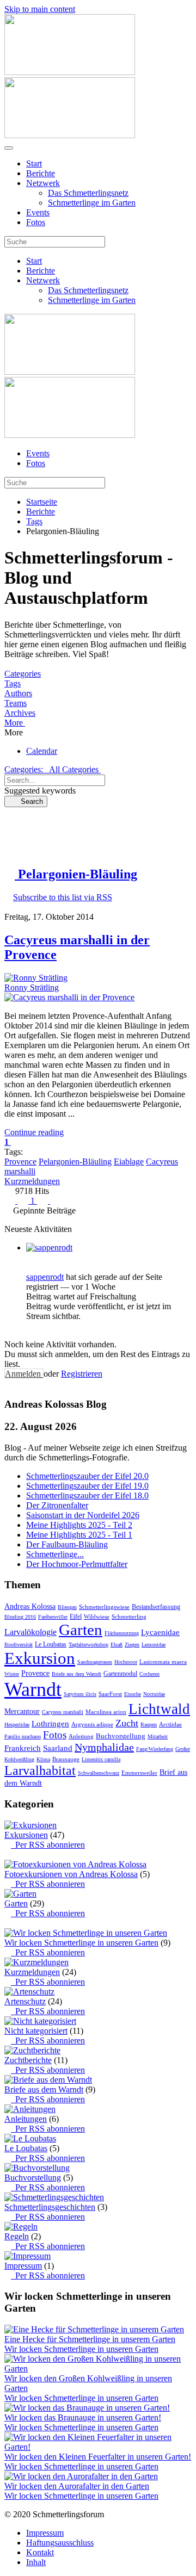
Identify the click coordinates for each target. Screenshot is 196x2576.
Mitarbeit (158, 1736)
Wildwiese (97, 1617)
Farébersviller (53, 1617)
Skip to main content (40, 9)
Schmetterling (129, 1617)
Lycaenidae (160, 1632)
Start (34, 163)
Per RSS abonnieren (48, 1845)
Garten (81, 1630)
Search (29, 801)
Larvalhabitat (40, 1770)
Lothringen (50, 1724)
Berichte (41, 173)
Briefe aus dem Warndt (76, 1674)
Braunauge (66, 1759)
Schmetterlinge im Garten (92, 203)
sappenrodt (45, 1277)
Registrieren (82, 1374)
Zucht (127, 1723)
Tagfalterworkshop (88, 1645)
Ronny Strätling (32, 987)
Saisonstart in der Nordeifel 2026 (83, 1515)
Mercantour (22, 1711)
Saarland (58, 1748)
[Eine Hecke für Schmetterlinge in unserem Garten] (94, 2329)
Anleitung (81, 1736)
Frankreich (23, 1748)
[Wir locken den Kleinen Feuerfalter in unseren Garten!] (98, 2447)
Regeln (17, 2236)
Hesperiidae (17, 1724)
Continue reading (34, 1132)
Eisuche (133, 1694)
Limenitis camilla (101, 1759)
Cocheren (149, 1674)
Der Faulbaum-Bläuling (67, 1544)
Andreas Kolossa (30, 1606)
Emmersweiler (139, 1773)
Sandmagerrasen (95, 1662)
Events (38, 212)
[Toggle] (8, 1854)
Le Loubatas (51, 1644)
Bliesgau (67, 1607)
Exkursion (40, 1658)
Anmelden (24, 1374)
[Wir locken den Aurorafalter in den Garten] (81, 2476)
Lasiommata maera (163, 1662)
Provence (20, 1162)
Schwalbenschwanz (99, 1773)
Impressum (23, 2266)
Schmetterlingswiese (104, 1607)
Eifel (76, 1617)
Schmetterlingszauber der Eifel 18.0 (87, 1496)
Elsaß (117, 1645)
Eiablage (129, 1162)
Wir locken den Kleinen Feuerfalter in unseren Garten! (98, 2457)
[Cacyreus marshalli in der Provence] (69, 997)
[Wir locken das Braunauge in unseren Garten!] (87, 2408)
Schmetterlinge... (55, 1554)
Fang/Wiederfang (155, 1749)
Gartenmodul (120, 1674)
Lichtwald (159, 1709)
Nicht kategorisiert (36, 2031)
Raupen (149, 1724)
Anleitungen (26, 2119)
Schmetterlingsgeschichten (50, 2207)
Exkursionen (26, 1835)
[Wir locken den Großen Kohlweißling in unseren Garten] (98, 2368)
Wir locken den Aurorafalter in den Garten (77, 2486)
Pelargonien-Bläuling (75, 1162)
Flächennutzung (122, 1633)
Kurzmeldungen (32, 1181)
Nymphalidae (104, 1747)
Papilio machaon (23, 1736)
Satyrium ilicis (80, 1694)
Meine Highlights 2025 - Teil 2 (79, 1525)
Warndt (33, 1689)
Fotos (36, 222)
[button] (98, 723)
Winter (12, 1674)
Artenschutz (25, 2001)
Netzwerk (43, 183)
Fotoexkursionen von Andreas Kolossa (71, 1874)
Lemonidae (154, 1645)
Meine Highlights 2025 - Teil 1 (79, 1535)
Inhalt (36, 2562)
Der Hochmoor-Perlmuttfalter (77, 1564)
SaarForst (110, 1694)
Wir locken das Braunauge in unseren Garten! (83, 2417)
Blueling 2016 (20, 1617)
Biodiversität (19, 1645)
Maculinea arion (106, 1712)
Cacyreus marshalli (63, 1712)
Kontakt (40, 2552)
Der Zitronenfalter (57, 1505)
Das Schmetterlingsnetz (88, 193)
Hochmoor (126, 1662)
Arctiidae (170, 1724)
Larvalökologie (30, 1632)
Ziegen (132, 1645)
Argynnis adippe (92, 1724)
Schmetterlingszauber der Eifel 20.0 (87, 1476)
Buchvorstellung (121, 1736)
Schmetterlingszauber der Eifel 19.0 (87, 1486)
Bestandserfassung (156, 1607)
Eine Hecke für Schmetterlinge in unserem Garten (90, 2339)
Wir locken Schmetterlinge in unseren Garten (81, 1943)
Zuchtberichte (28, 2060)
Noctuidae (154, 1694)
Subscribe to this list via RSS (63, 897)
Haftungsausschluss (60, 2543)
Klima (43, 1759)
